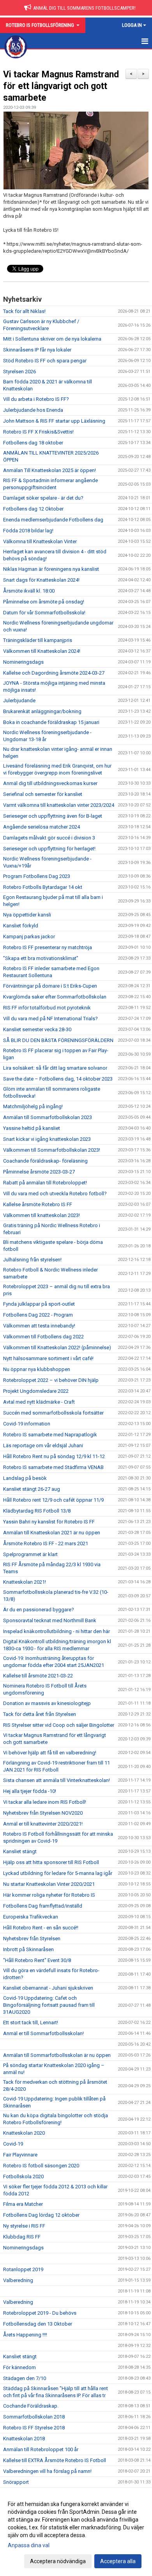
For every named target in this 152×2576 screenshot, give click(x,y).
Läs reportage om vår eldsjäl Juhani (43, 1445)
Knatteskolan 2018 (24, 2439)
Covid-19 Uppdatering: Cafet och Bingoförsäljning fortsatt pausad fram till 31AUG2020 (49, 2005)
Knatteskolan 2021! (25, 1582)
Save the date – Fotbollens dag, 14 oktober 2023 (58, 1079)
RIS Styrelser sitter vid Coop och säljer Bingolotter (59, 1725)
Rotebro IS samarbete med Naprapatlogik (50, 1435)
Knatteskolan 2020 (24, 2133)
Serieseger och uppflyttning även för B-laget (53, 816)
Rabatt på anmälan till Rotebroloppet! (45, 1183)
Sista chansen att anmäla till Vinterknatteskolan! (57, 1780)
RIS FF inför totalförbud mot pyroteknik (47, 1008)
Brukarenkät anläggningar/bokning (42, 711)
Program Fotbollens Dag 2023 (37, 876)
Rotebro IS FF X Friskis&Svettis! (38, 432)
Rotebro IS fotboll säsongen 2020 (41, 2166)
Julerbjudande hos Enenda (33, 410)
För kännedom (19, 2367)
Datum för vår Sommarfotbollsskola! (44, 613)
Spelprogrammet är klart (30, 1554)
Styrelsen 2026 (19, 372)
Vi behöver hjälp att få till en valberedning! (50, 1753)
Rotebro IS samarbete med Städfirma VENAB (53, 1467)
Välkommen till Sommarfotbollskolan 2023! (52, 1150)
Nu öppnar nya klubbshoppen (37, 1369)
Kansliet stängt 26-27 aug (32, 1489)
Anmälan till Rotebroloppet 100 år (41, 2449)
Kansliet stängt (20, 1851)
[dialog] (76, 2532)
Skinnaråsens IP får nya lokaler (37, 350)
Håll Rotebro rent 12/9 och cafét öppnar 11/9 (53, 1500)
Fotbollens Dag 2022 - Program (38, 1315)
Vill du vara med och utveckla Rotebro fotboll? (55, 1194)
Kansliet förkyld (21, 926)
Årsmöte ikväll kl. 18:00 (29, 591)
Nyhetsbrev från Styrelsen (32, 1939)
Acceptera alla (118, 2561)
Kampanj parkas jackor (29, 936)
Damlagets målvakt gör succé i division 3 (49, 838)
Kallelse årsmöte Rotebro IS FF (38, 1204)
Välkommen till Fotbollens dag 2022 (43, 1337)
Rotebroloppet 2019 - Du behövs (40, 2313)
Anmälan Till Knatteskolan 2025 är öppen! (49, 470)
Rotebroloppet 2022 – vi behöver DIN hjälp (51, 1380)
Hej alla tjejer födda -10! (30, 1791)
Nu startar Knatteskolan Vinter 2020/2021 (49, 1884)
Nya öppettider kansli (27, 915)
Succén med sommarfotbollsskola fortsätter (53, 1413)
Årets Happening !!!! (25, 2335)
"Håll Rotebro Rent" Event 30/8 (37, 1960)
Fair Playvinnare (20, 2155)
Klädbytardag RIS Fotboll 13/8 (37, 1511)
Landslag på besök (25, 1478)
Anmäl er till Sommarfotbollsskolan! (43, 2033)
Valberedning (18, 2280)
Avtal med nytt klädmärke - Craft (39, 1402)
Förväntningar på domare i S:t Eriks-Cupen (50, 986)
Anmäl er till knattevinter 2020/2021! (43, 1824)
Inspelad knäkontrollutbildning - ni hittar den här (57, 1631)
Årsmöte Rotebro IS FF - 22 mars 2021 (46, 1543)
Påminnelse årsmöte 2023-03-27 (39, 1172)
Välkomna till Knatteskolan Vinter (40, 541)
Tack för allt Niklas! (24, 311)
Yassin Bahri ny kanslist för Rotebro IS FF (49, 1522)
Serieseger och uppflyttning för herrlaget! (49, 849)
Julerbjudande (19, 700)
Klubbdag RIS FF (22, 2237)
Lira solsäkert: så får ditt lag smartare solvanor (55, 1068)
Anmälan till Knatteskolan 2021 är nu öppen (52, 1533)
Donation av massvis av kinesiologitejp (47, 1703)
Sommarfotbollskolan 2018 (34, 2417)
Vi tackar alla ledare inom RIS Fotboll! (45, 1802)
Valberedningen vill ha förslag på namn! (47, 2471)
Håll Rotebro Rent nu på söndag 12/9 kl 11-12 (54, 1456)
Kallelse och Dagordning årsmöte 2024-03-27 (54, 673)
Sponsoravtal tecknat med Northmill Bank (50, 1620)
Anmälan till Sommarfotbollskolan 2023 (48, 1117)
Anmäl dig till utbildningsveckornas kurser (50, 783)
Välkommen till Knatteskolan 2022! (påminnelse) (57, 1347)
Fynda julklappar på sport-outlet (39, 1304)
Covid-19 (13, 2144)
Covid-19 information (27, 1424)
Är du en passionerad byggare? (39, 1610)
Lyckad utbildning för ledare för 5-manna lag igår (58, 1873)
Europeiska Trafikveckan (31, 1917)
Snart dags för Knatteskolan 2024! (41, 580)
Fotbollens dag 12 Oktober (33, 509)
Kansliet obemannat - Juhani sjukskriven (48, 1988)
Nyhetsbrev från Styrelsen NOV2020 (43, 1813)
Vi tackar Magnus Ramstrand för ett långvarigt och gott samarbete (61, 86)
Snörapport (16, 2482)
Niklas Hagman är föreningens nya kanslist (51, 569)
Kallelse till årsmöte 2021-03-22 (38, 1676)
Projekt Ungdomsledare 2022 (36, 1391)
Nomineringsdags (23, 662)
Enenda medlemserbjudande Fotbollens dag (53, 520)
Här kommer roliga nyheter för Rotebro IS (49, 1895)
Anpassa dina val (29, 2545)
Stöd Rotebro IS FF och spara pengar (45, 361)
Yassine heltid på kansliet (32, 1128)
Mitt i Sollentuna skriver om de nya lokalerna (52, 339)
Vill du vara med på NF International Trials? (50, 1019)
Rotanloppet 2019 (23, 2269)
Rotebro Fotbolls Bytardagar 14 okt (43, 887)
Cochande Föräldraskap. (31, 2406)
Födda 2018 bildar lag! (28, 531)
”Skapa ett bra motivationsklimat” (41, 958)
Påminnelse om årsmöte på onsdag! (44, 602)
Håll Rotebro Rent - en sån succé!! (41, 1928)
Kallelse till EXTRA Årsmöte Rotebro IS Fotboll (55, 2460)
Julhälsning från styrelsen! (32, 1260)
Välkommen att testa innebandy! (39, 1326)
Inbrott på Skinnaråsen (28, 1949)
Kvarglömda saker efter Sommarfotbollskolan (55, 997)
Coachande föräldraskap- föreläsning (45, 1161)
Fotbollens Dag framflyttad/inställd (43, 1906)
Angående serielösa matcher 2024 (42, 827)
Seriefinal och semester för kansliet (43, 794)
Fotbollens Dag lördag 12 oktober (41, 2215)
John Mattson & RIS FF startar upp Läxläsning (54, 421)
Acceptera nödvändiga (58, 2561)
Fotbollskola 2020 (23, 2176)
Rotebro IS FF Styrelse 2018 (34, 2428)
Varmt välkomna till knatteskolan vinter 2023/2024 (59, 805)
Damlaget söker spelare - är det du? (43, 498)
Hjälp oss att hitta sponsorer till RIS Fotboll (51, 1862)
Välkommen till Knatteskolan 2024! (42, 651)
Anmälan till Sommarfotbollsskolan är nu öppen (57, 2055)
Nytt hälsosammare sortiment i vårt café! (48, 1358)
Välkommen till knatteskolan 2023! (42, 1215)
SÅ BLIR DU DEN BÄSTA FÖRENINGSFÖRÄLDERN (58, 1040)
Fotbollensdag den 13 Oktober (38, 2324)
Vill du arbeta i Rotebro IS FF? (36, 399)
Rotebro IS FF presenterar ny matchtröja (48, 947)
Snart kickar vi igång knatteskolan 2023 (47, 1139)
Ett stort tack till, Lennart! (31, 2023)
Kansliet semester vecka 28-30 (37, 1029)
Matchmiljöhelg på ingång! (33, 1106)
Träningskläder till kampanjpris (38, 640)
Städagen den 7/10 (25, 2378)
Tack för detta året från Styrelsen (40, 1714)
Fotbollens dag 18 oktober (33, 443)
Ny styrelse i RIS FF (24, 2226)
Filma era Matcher (23, 2204)
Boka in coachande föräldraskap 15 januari (51, 722)
